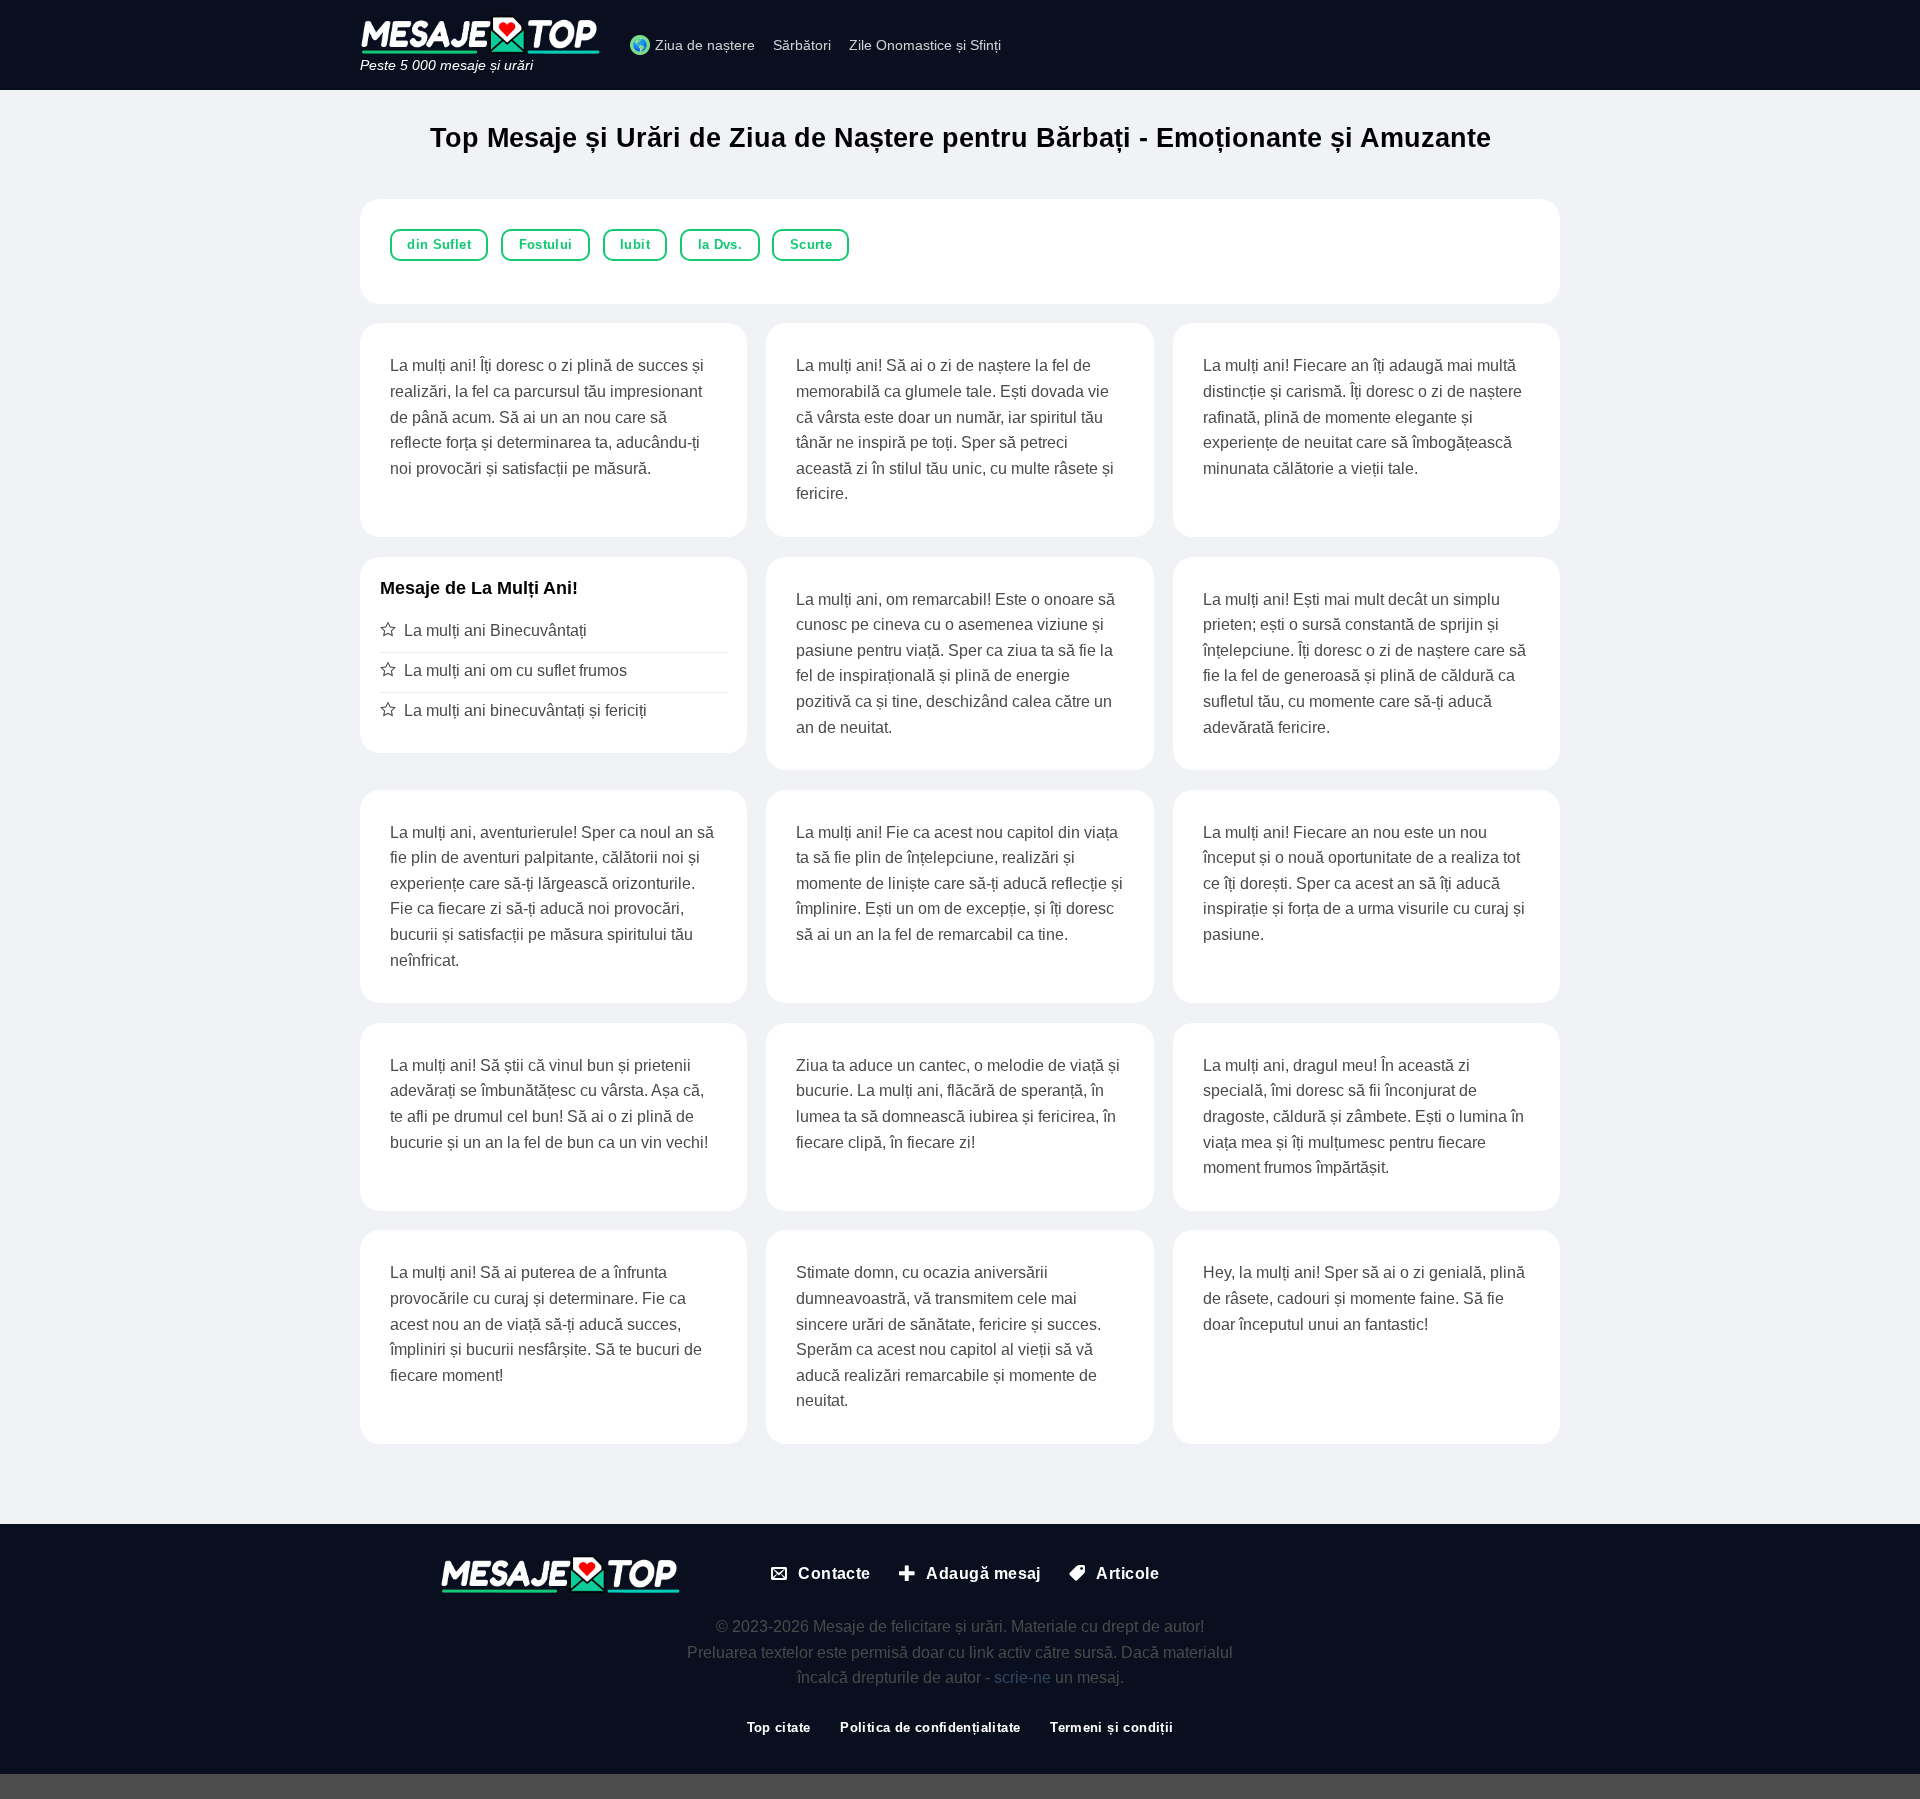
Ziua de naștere (705, 45)
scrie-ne (1022, 1677)
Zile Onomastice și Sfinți (925, 45)
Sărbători (802, 45)
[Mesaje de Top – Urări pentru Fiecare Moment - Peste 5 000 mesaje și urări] (480, 34)
